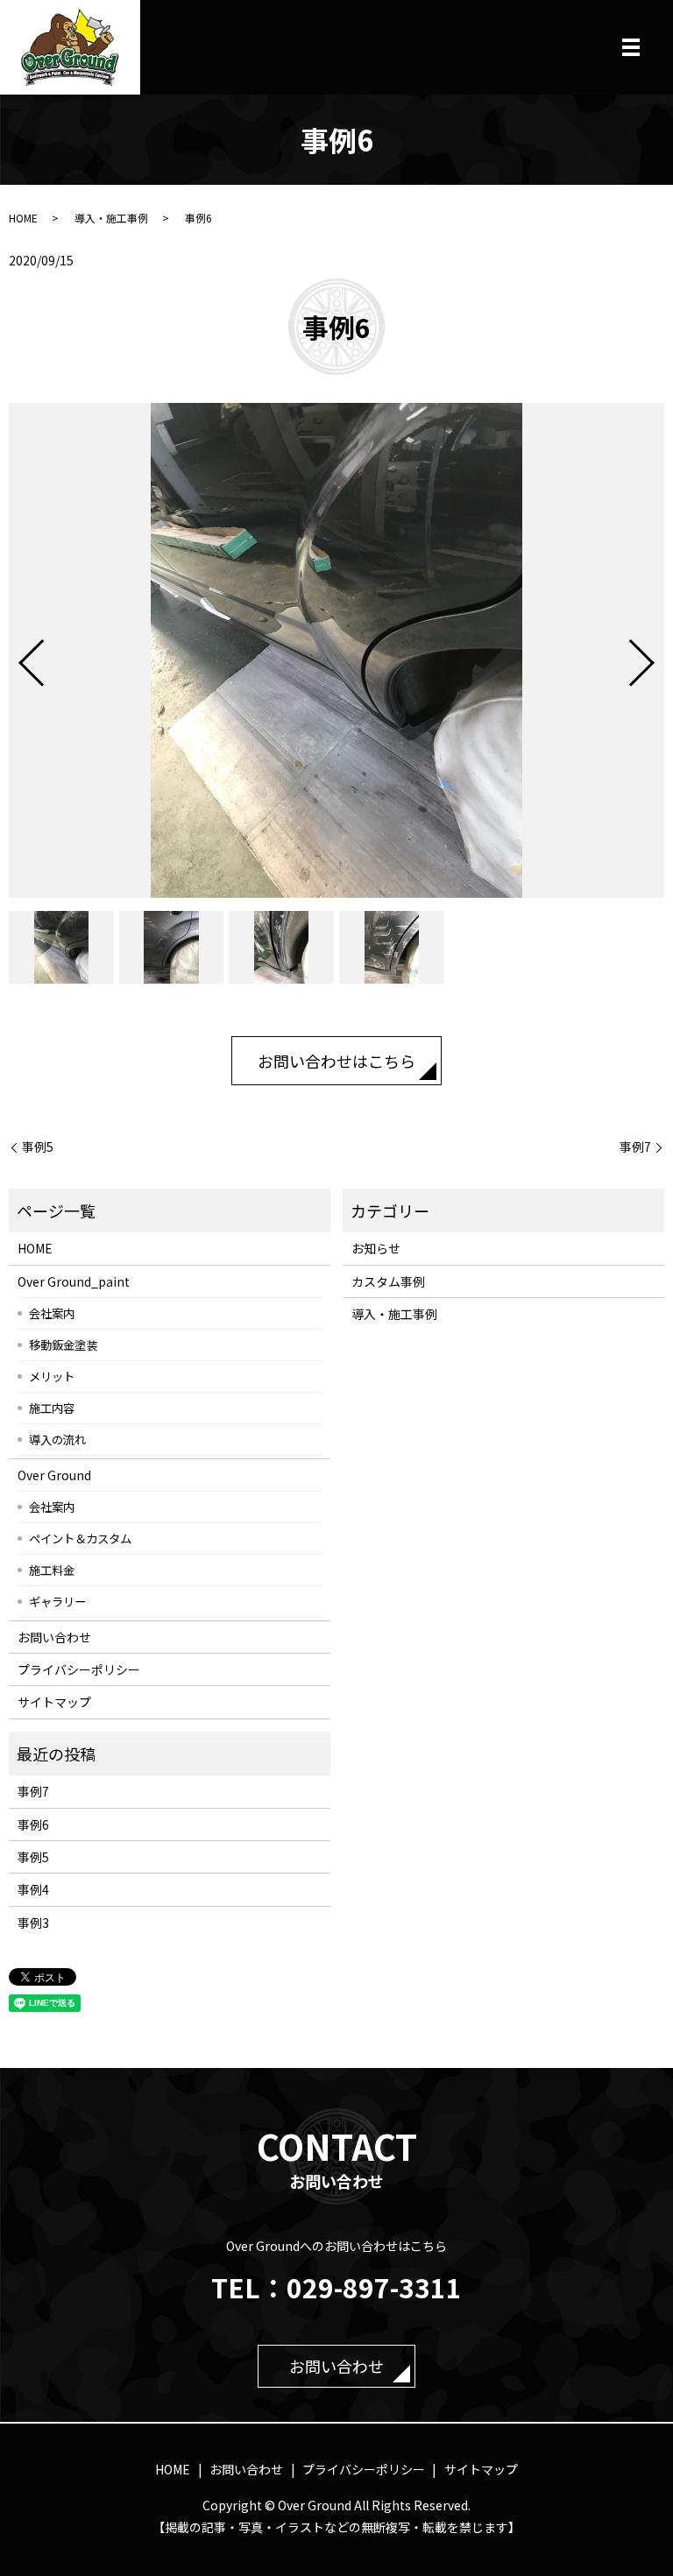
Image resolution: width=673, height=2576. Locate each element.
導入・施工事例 (111, 218)
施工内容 (52, 1408)
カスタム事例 (388, 1281)
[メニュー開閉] (631, 47)
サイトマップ (54, 1702)
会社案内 (52, 1313)
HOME (23, 218)
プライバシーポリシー (79, 1669)
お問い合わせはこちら (336, 1061)
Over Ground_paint (74, 1281)
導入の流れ (57, 1439)
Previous (17, 656)
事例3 (33, 1923)
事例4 (33, 1889)
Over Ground (54, 1475)
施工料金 (52, 1570)
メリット (52, 1376)
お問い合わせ (54, 1637)
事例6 (33, 1824)
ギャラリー (57, 1601)
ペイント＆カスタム (80, 1538)
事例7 (635, 1147)
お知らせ (376, 1248)
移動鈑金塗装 (63, 1344)
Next (656, 656)
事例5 (38, 1147)
